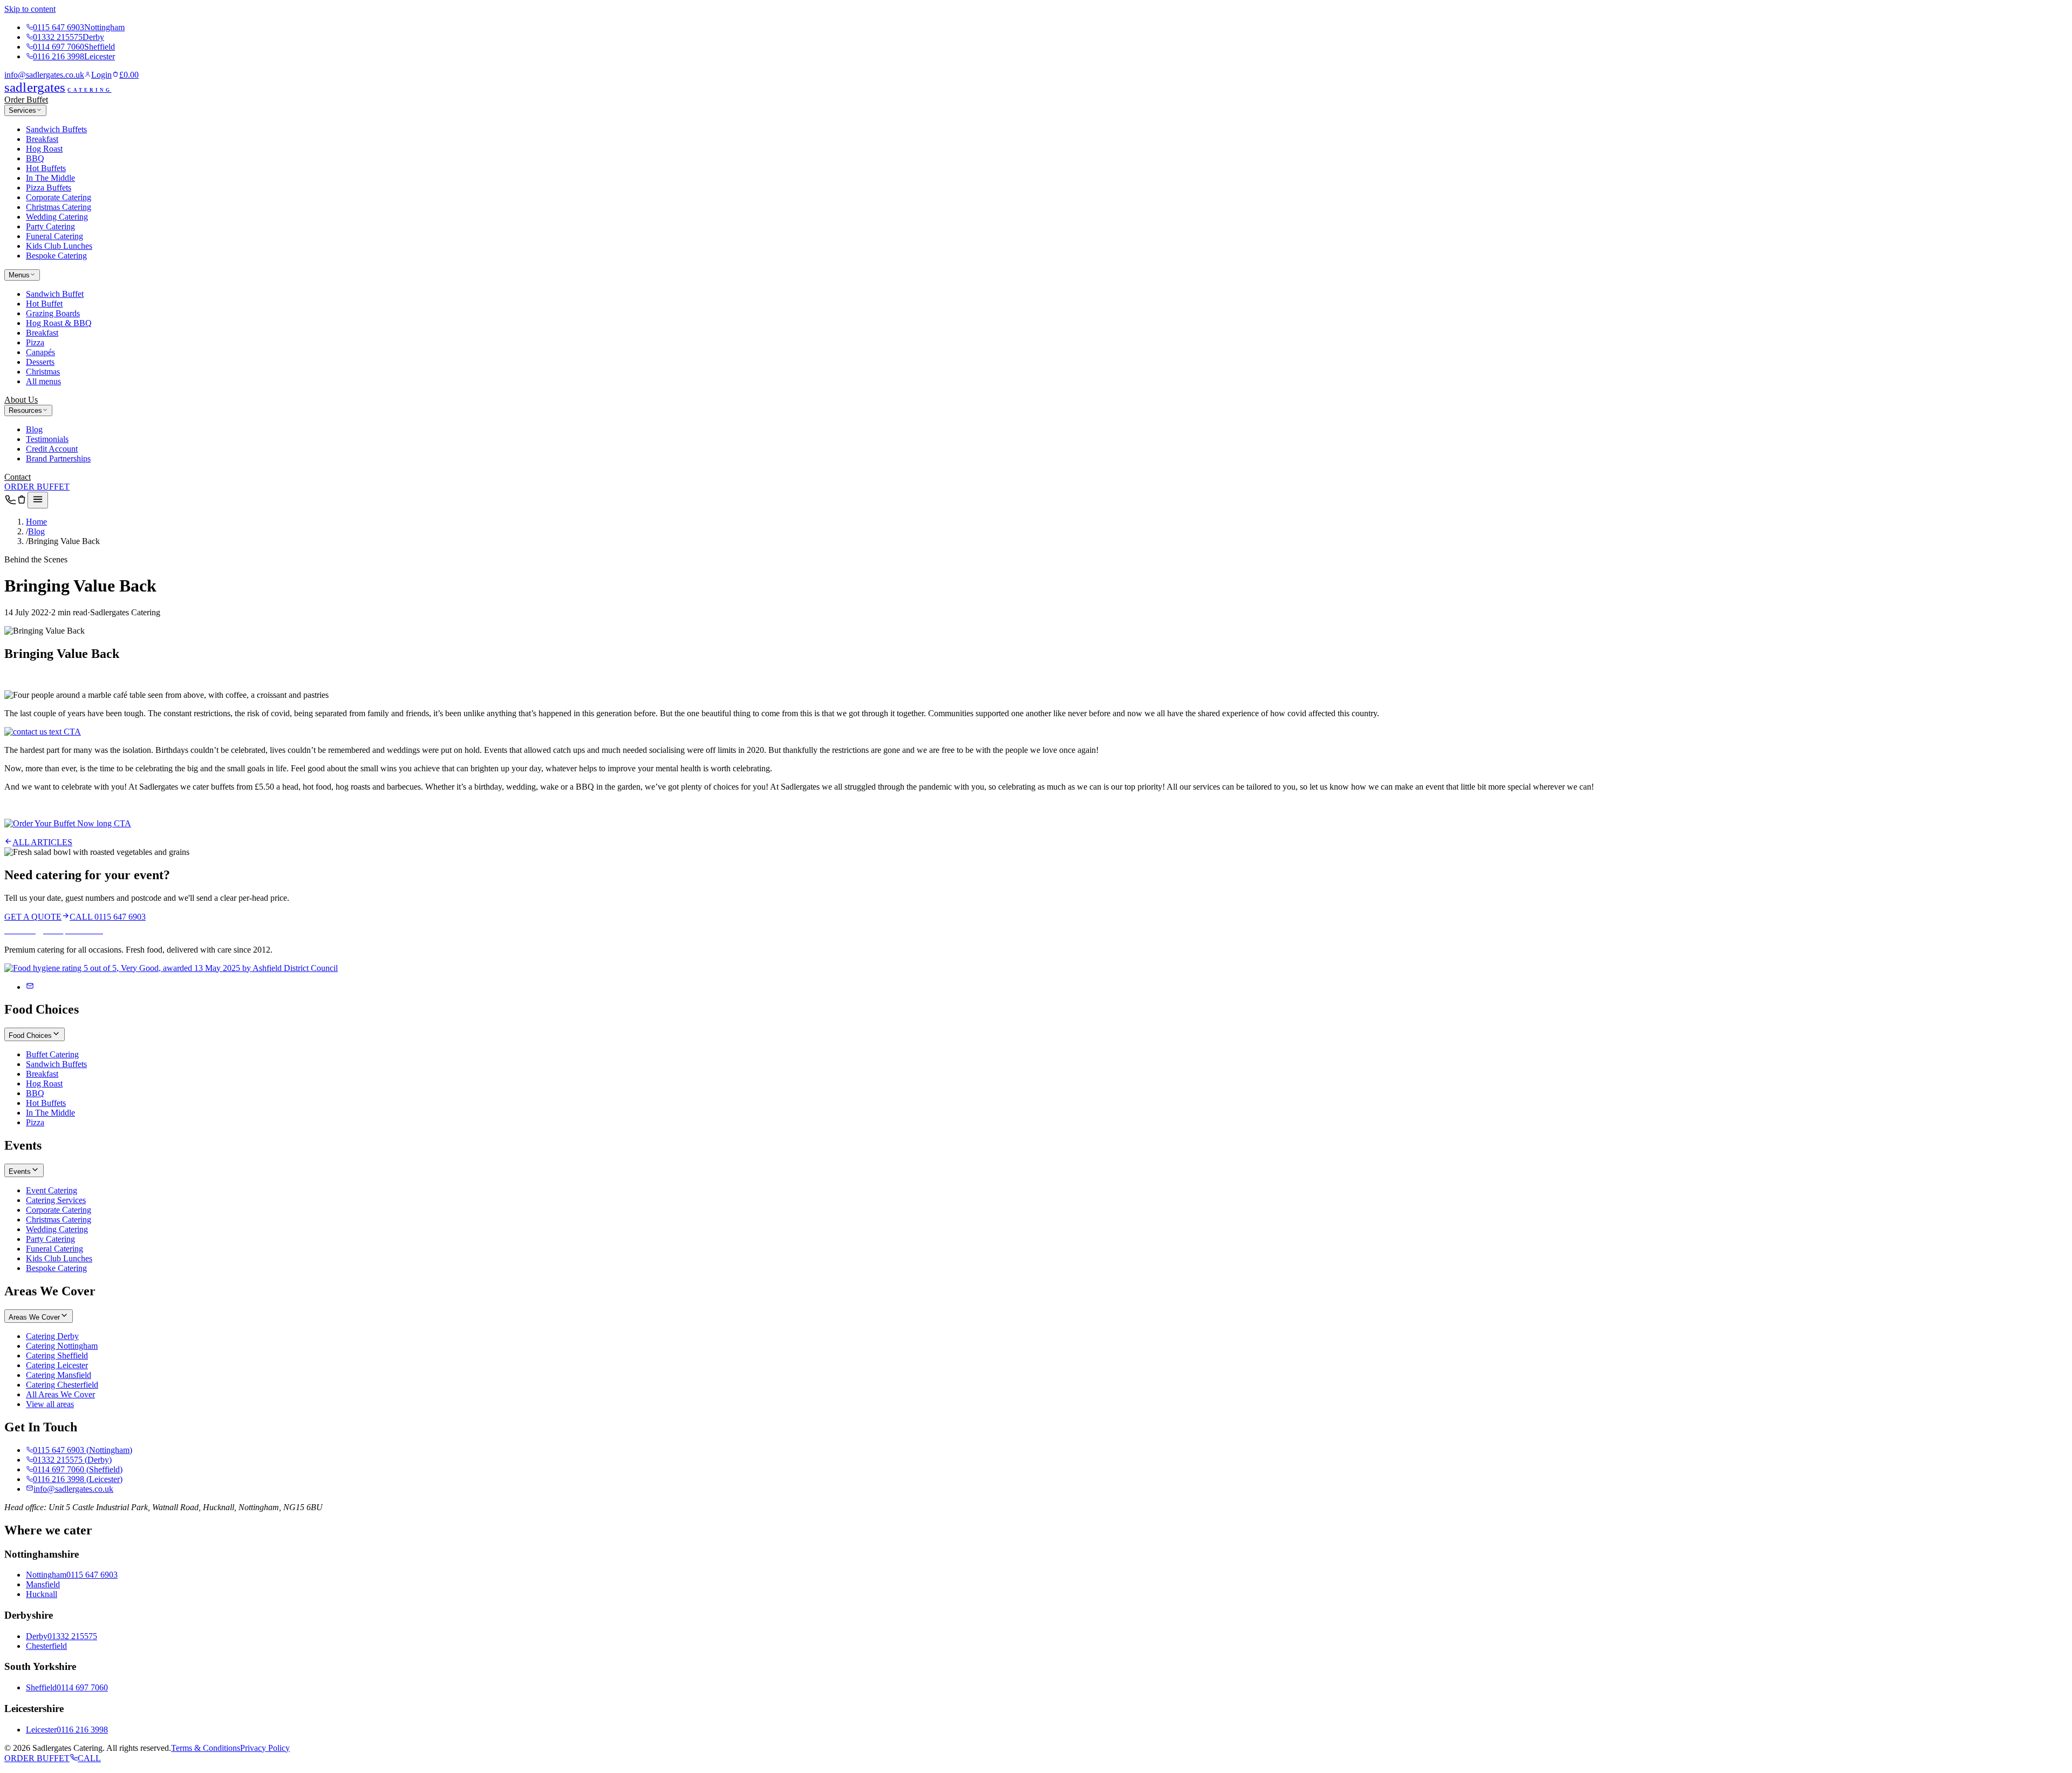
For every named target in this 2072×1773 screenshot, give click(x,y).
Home (36, 522)
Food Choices (30, 1035)
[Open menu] (38, 500)
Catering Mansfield (59, 1375)
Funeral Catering (54, 236)
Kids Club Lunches (59, 246)
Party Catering (50, 226)
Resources (25, 410)
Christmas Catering (59, 207)
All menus (43, 381)
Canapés (40, 352)
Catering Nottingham (62, 1346)
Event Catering (52, 1190)
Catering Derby (52, 1336)
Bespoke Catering (56, 256)
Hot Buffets (46, 168)
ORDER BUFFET (37, 487)
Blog (34, 429)
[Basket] (22, 502)
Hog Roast (44, 149)
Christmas (43, 372)
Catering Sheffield (57, 1356)
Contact (18, 477)
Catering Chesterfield (62, 1385)
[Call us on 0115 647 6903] (10, 502)
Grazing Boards (53, 313)
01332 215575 (69, 37)
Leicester (41, 1730)
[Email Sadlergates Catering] (30, 987)
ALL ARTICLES (42, 842)
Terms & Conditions (206, 1748)
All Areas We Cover (60, 1394)
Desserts (40, 362)
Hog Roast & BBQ (59, 323)
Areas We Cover (34, 1317)
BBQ (35, 158)
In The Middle (50, 178)
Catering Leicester (57, 1365)
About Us (21, 400)
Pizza (35, 342)
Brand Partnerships (58, 458)
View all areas (50, 1404)
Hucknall (42, 1594)
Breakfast (42, 139)
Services (22, 110)
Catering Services (56, 1200)
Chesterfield (46, 1646)
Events (20, 1171)
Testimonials (47, 439)
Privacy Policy (265, 1748)
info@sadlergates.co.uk (44, 75)
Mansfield (43, 1584)
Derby (37, 1636)
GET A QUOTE (33, 917)
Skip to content (30, 9)
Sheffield (41, 1687)
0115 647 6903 (79, 27)
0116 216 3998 (74, 56)
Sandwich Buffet (55, 294)
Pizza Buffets (49, 188)
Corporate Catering (59, 197)
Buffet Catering (52, 1054)
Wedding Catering (57, 217)
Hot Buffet (44, 304)
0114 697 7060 (74, 47)
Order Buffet (26, 100)
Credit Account (52, 449)
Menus (19, 275)
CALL (89, 1758)
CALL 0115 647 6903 (108, 917)
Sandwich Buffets (56, 129)
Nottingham (46, 1575)
